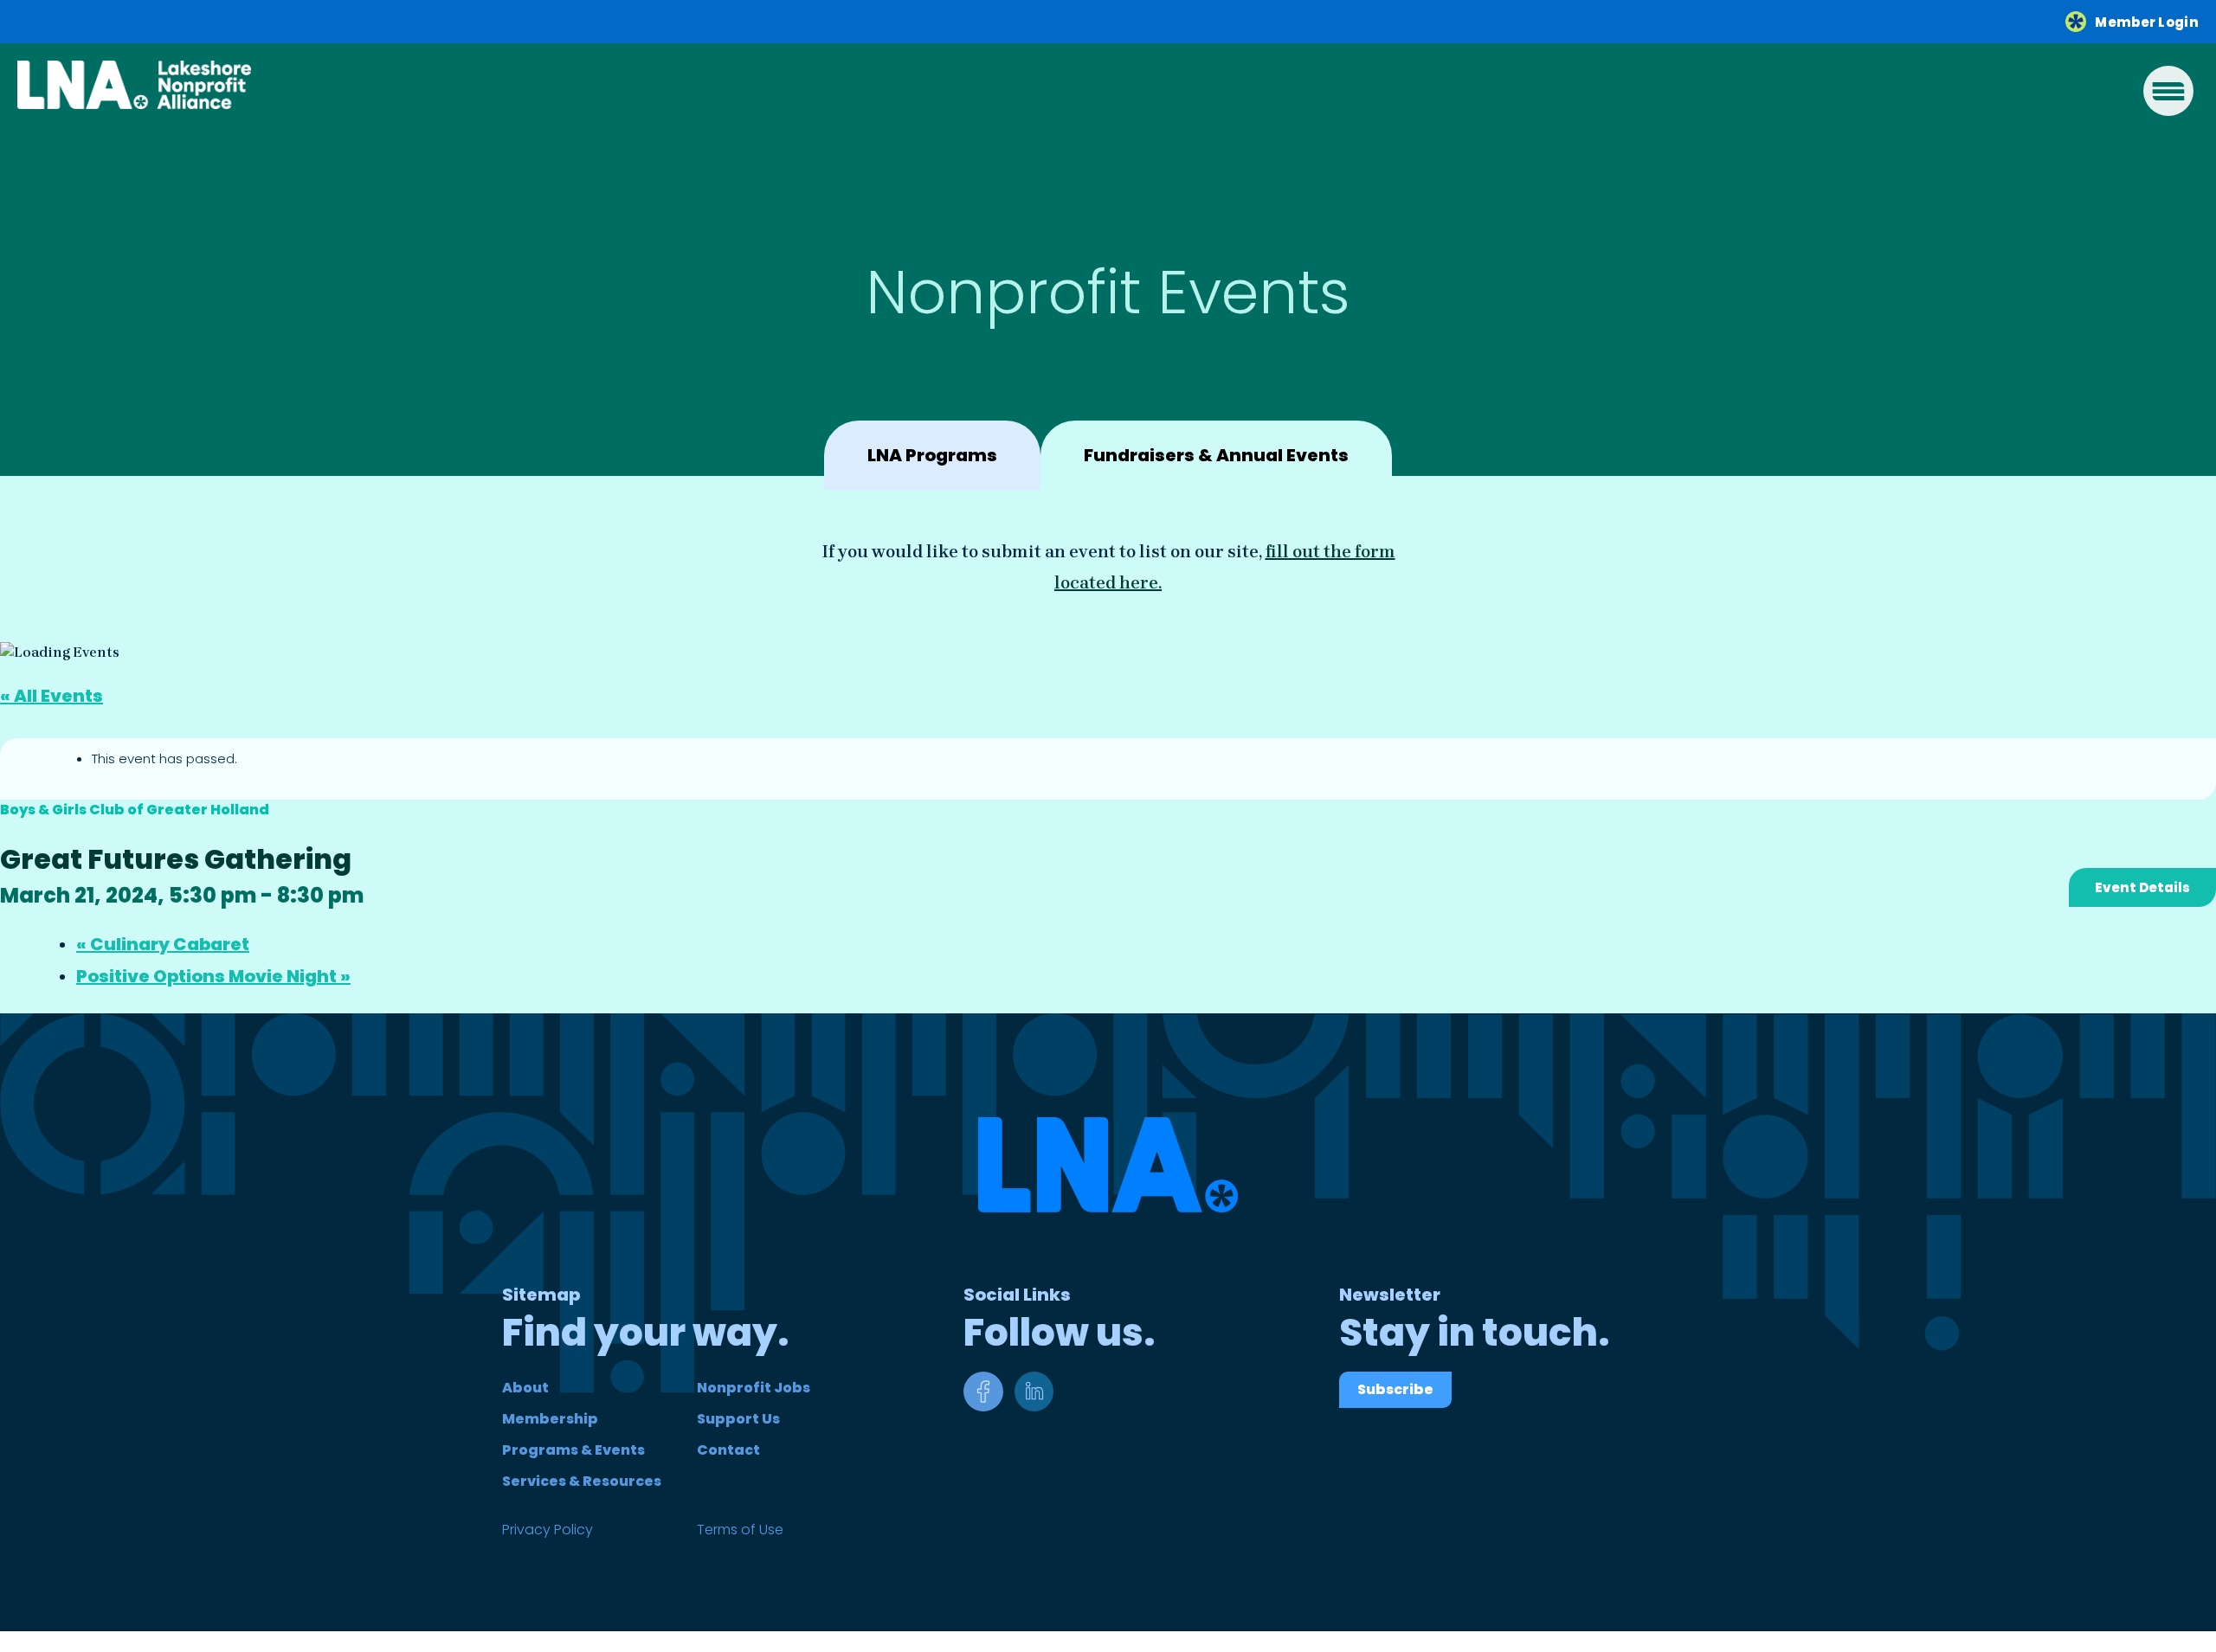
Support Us (738, 1419)
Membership (550, 1419)
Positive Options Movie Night (213, 976)
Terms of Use (740, 1530)
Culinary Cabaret (163, 944)
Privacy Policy (548, 1530)
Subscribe (1395, 1389)
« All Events (52, 696)
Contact (728, 1450)
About (525, 1388)
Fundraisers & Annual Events (1216, 455)
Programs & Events (573, 1450)
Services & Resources (582, 1481)
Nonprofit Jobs (754, 1388)
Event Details (2142, 887)
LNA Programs (932, 455)
